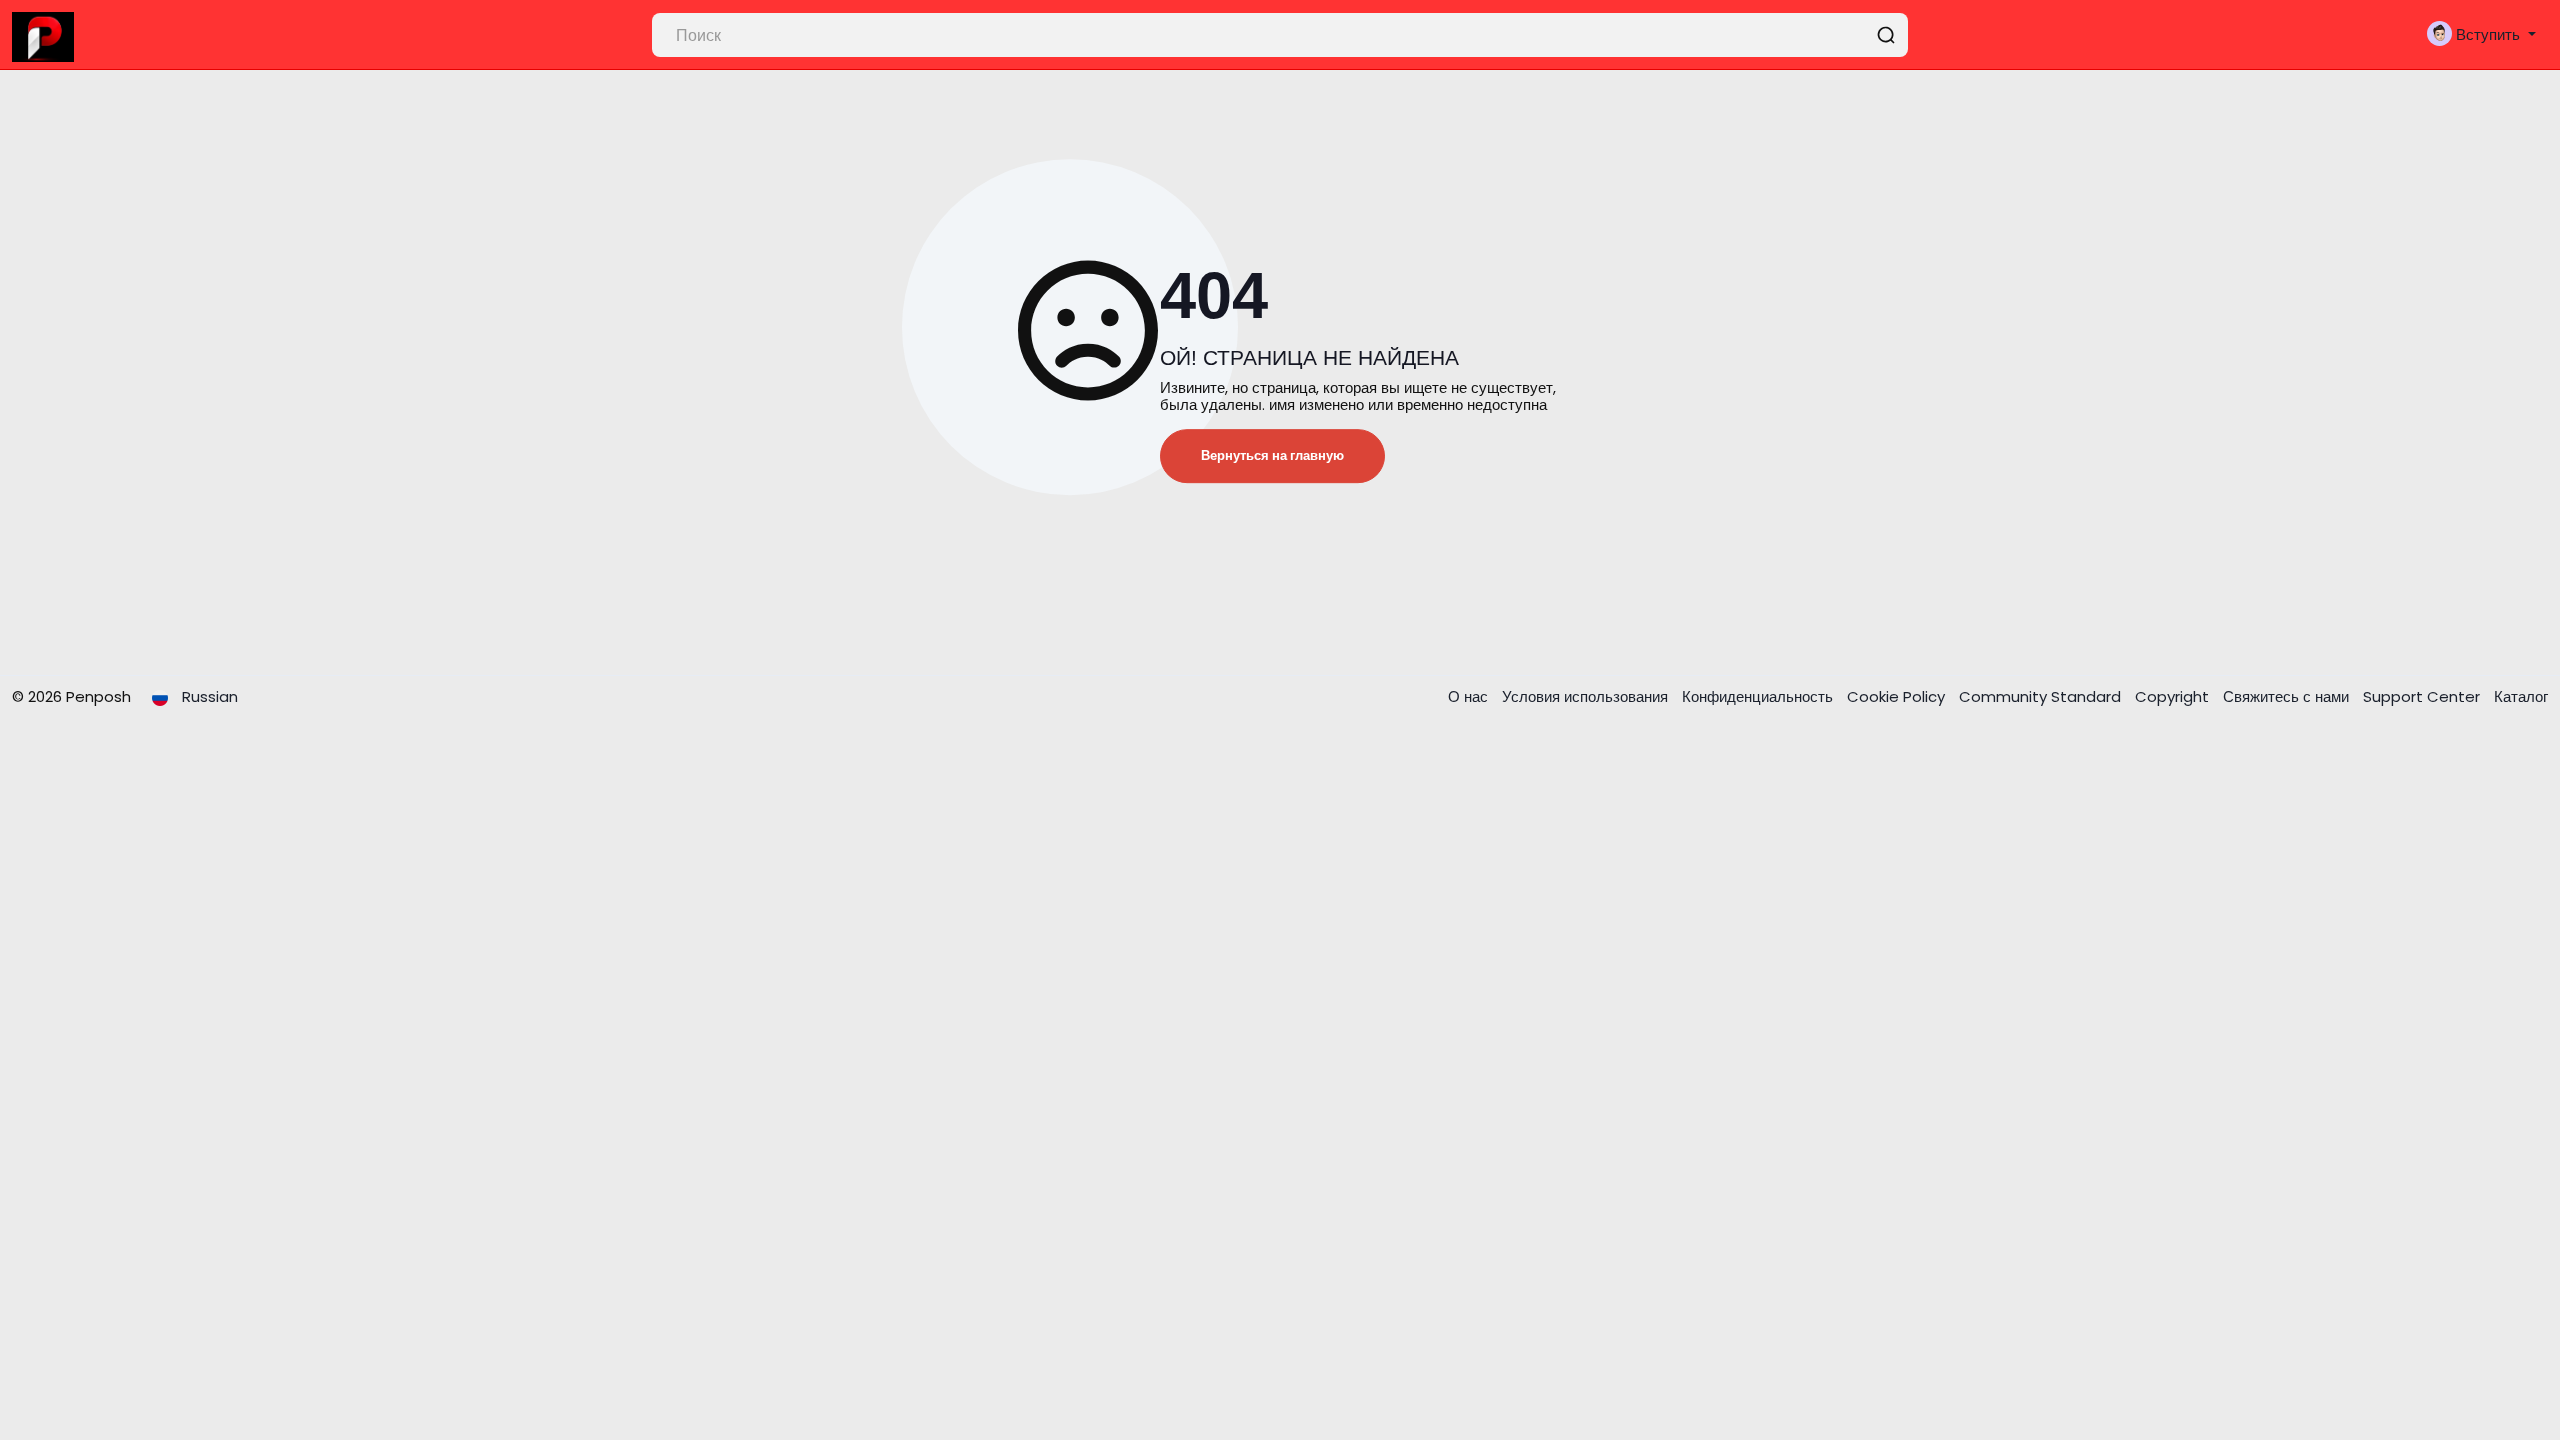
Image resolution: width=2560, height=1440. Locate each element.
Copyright (2174, 696)
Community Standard (2042, 696)
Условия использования (1587, 696)
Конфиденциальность (1759, 696)
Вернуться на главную (1272, 455)
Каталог (2521, 696)
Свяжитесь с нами (2288, 696)
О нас (1470, 696)
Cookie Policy (1898, 696)
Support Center (2423, 696)
